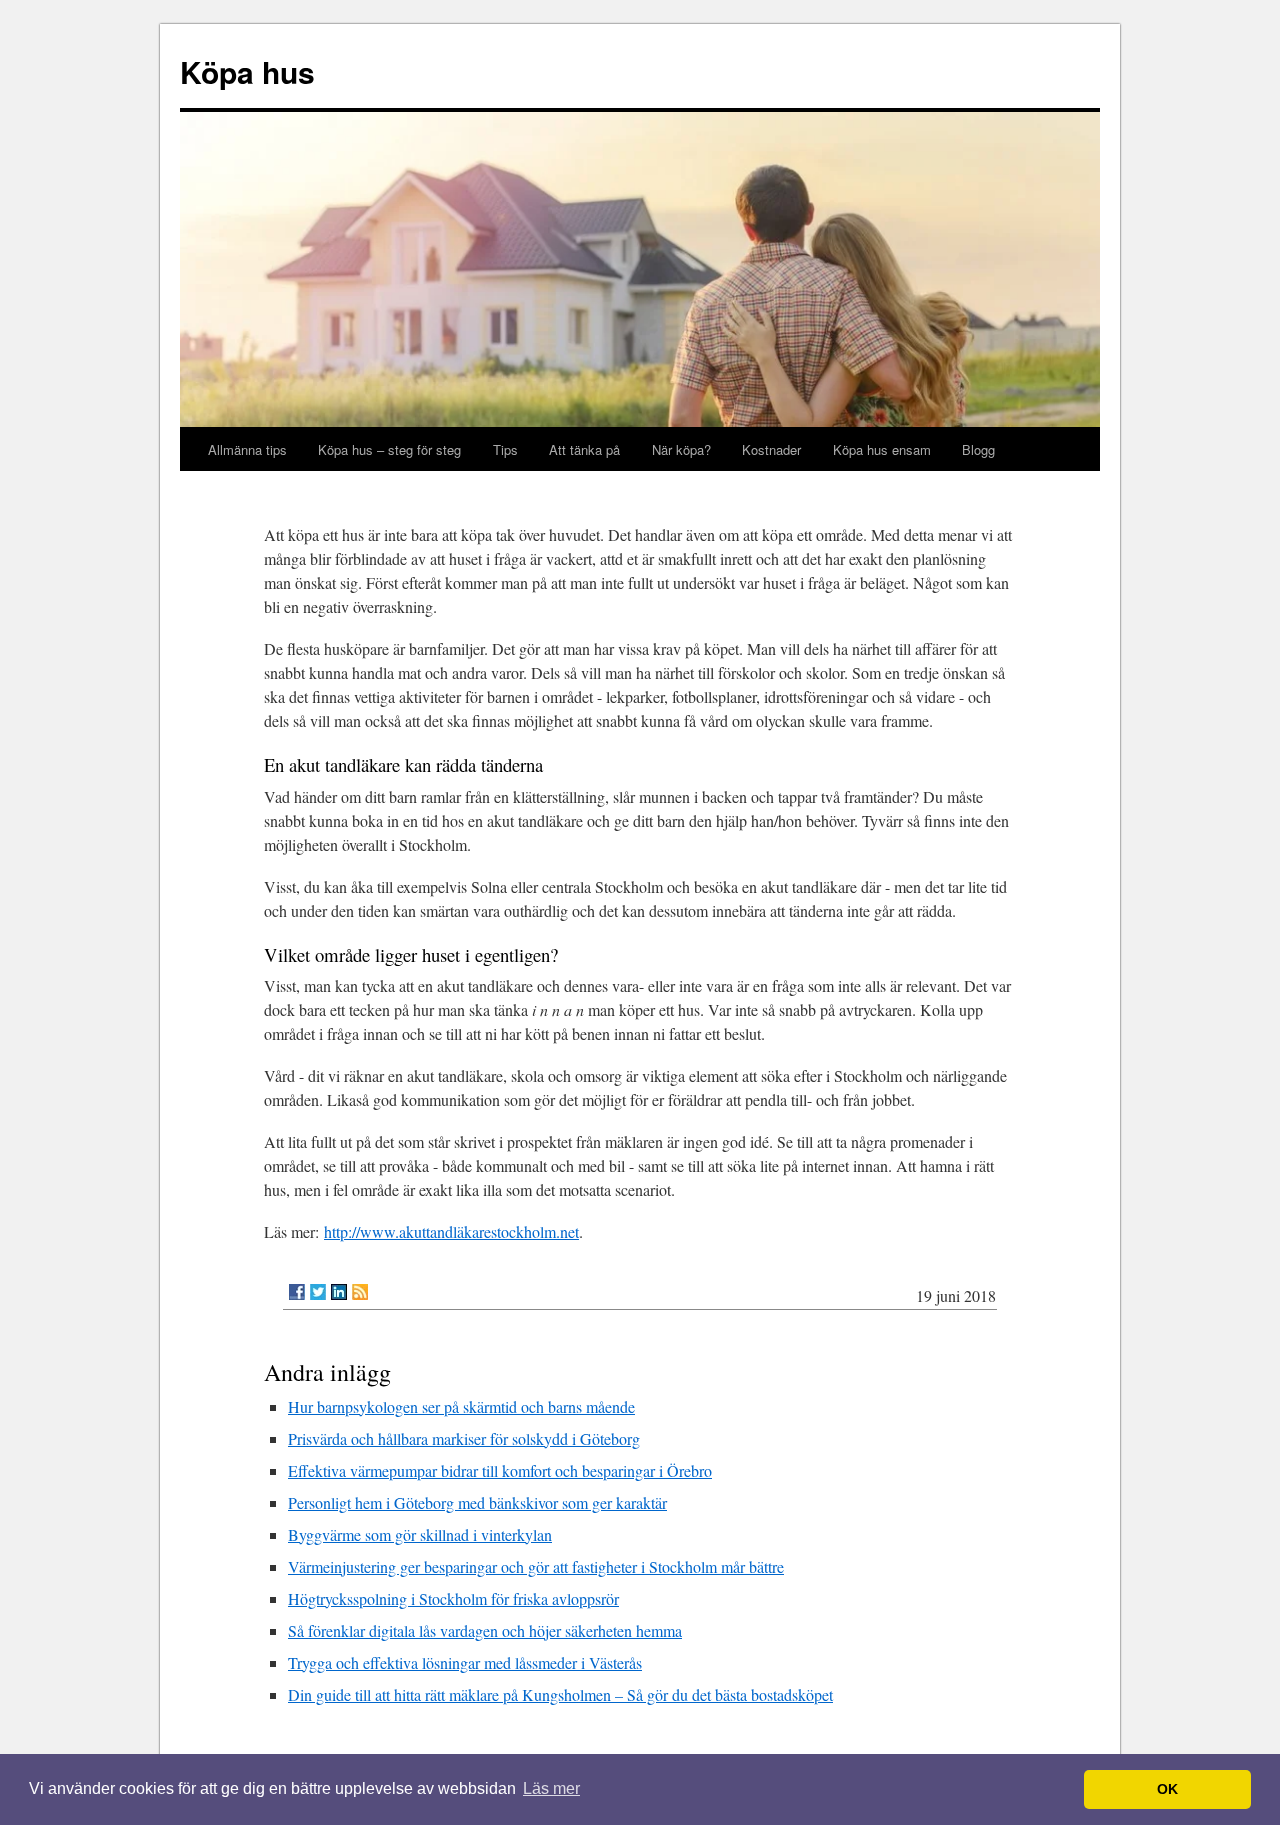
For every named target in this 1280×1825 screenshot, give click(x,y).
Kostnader (771, 449)
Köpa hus (247, 71)
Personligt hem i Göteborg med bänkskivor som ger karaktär (477, 1502)
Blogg (978, 449)
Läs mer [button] (551, 1788)
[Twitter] (318, 1292)
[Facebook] (297, 1292)
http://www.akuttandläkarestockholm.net (451, 1231)
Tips (505, 449)
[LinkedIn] (339, 1292)
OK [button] (1167, 1789)
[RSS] (360, 1292)
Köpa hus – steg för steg (389, 449)
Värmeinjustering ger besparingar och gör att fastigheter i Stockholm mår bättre (536, 1566)
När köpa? (681, 449)
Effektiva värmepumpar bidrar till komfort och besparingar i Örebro (500, 1470)
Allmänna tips (247, 449)
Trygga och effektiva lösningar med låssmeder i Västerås (465, 1662)
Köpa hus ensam (882, 449)
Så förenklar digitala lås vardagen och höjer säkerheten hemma (485, 1630)
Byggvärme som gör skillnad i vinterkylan (420, 1534)
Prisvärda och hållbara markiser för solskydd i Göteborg (464, 1438)
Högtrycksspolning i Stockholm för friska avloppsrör (453, 1598)
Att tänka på (584, 449)
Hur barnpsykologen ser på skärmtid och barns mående (461, 1406)
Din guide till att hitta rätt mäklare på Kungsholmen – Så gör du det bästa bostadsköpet (560, 1694)
